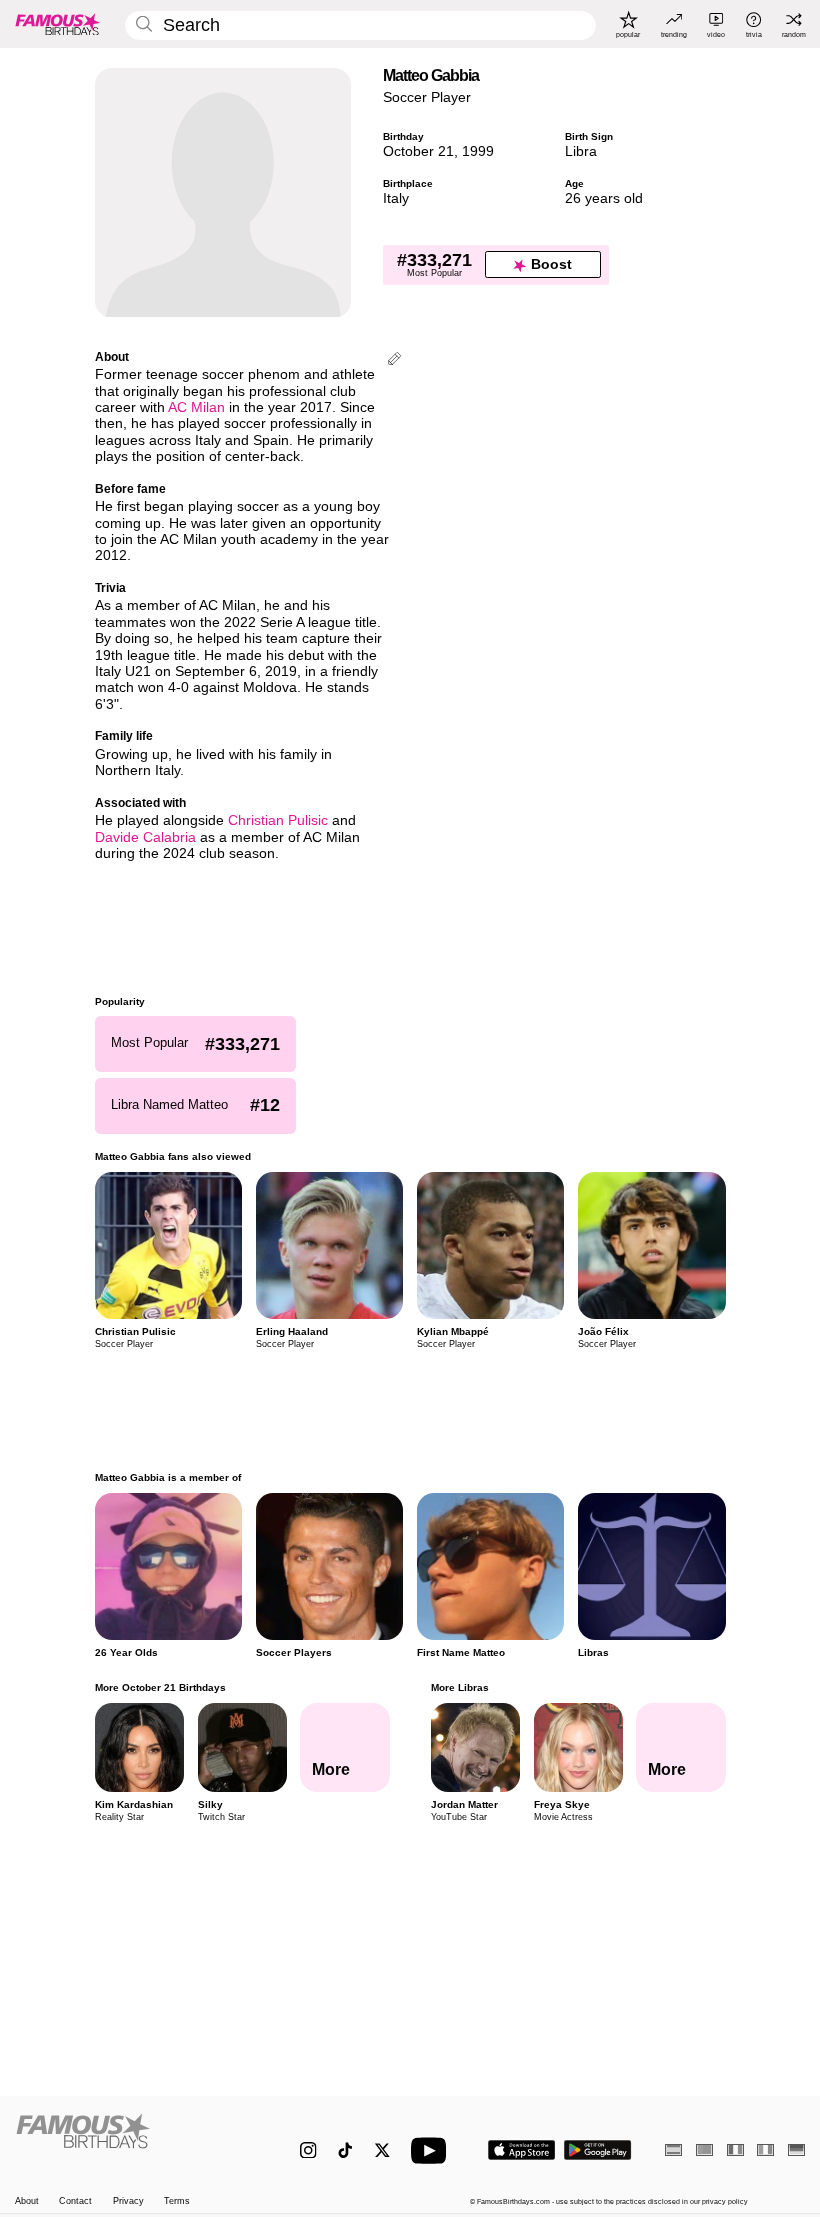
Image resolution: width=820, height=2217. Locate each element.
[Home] (134, 2140)
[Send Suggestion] (394, 360)
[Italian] (765, 2149)
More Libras (459, 1687)
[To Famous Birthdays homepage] (58, 24)
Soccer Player (427, 97)
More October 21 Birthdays (160, 1687)
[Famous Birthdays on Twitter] (382, 2150)
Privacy (128, 2201)
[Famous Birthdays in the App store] (521, 2150)
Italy (396, 198)
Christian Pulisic (278, 820)
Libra (581, 151)
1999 (478, 151)
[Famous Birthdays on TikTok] (345, 2150)
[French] (735, 2149)
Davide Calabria (145, 837)
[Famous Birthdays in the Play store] (598, 2150)
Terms (177, 2201)
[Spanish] (673, 2149)
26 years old (604, 198)
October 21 (418, 151)
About (27, 2201)
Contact (75, 2201)
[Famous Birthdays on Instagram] (308, 2150)
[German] (796, 2149)
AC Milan (196, 407)
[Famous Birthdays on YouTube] (433, 2150)
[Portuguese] (704, 2149)
